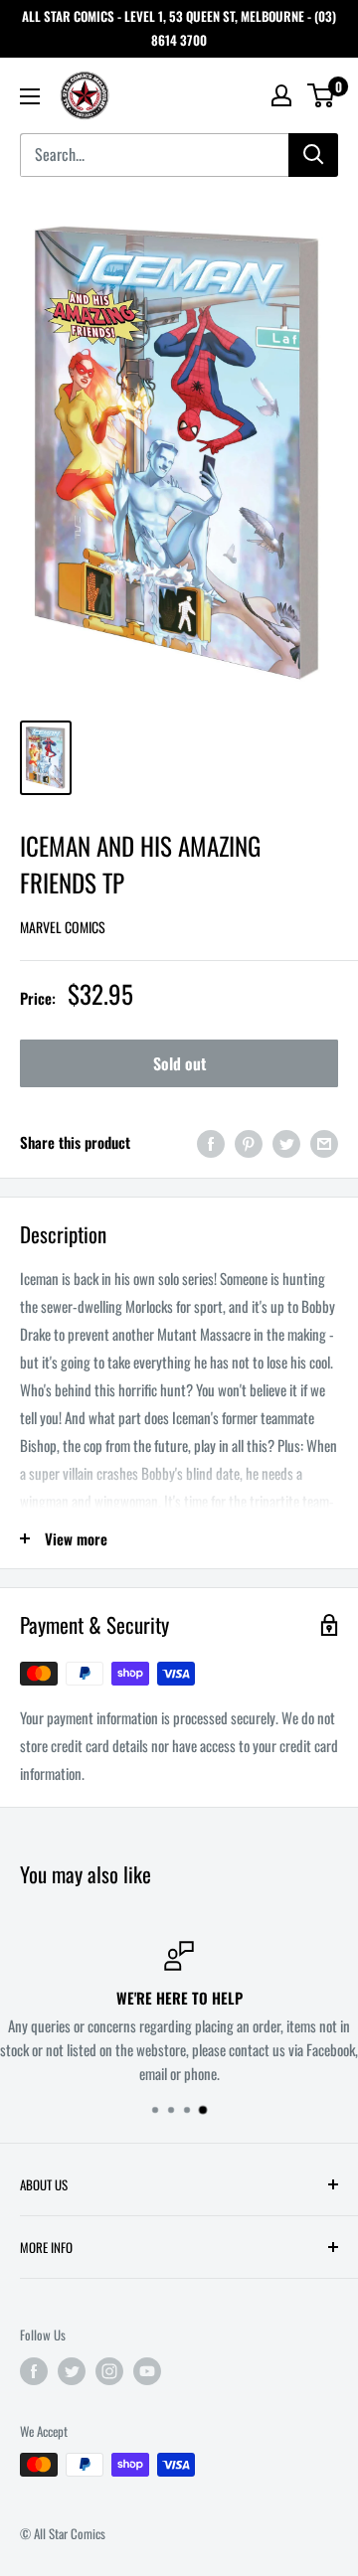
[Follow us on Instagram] (109, 2370)
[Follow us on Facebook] (34, 2370)
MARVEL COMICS (63, 927)
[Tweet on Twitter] (286, 1142)
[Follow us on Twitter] (72, 2370)
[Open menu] (30, 96)
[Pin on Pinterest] (249, 1142)
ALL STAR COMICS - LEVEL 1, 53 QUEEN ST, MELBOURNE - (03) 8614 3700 (179, 28)
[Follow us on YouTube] (147, 2370)
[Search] (313, 155)
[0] (322, 95)
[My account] (281, 95)
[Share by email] (324, 1142)
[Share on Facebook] (211, 1142)
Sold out (179, 1063)
